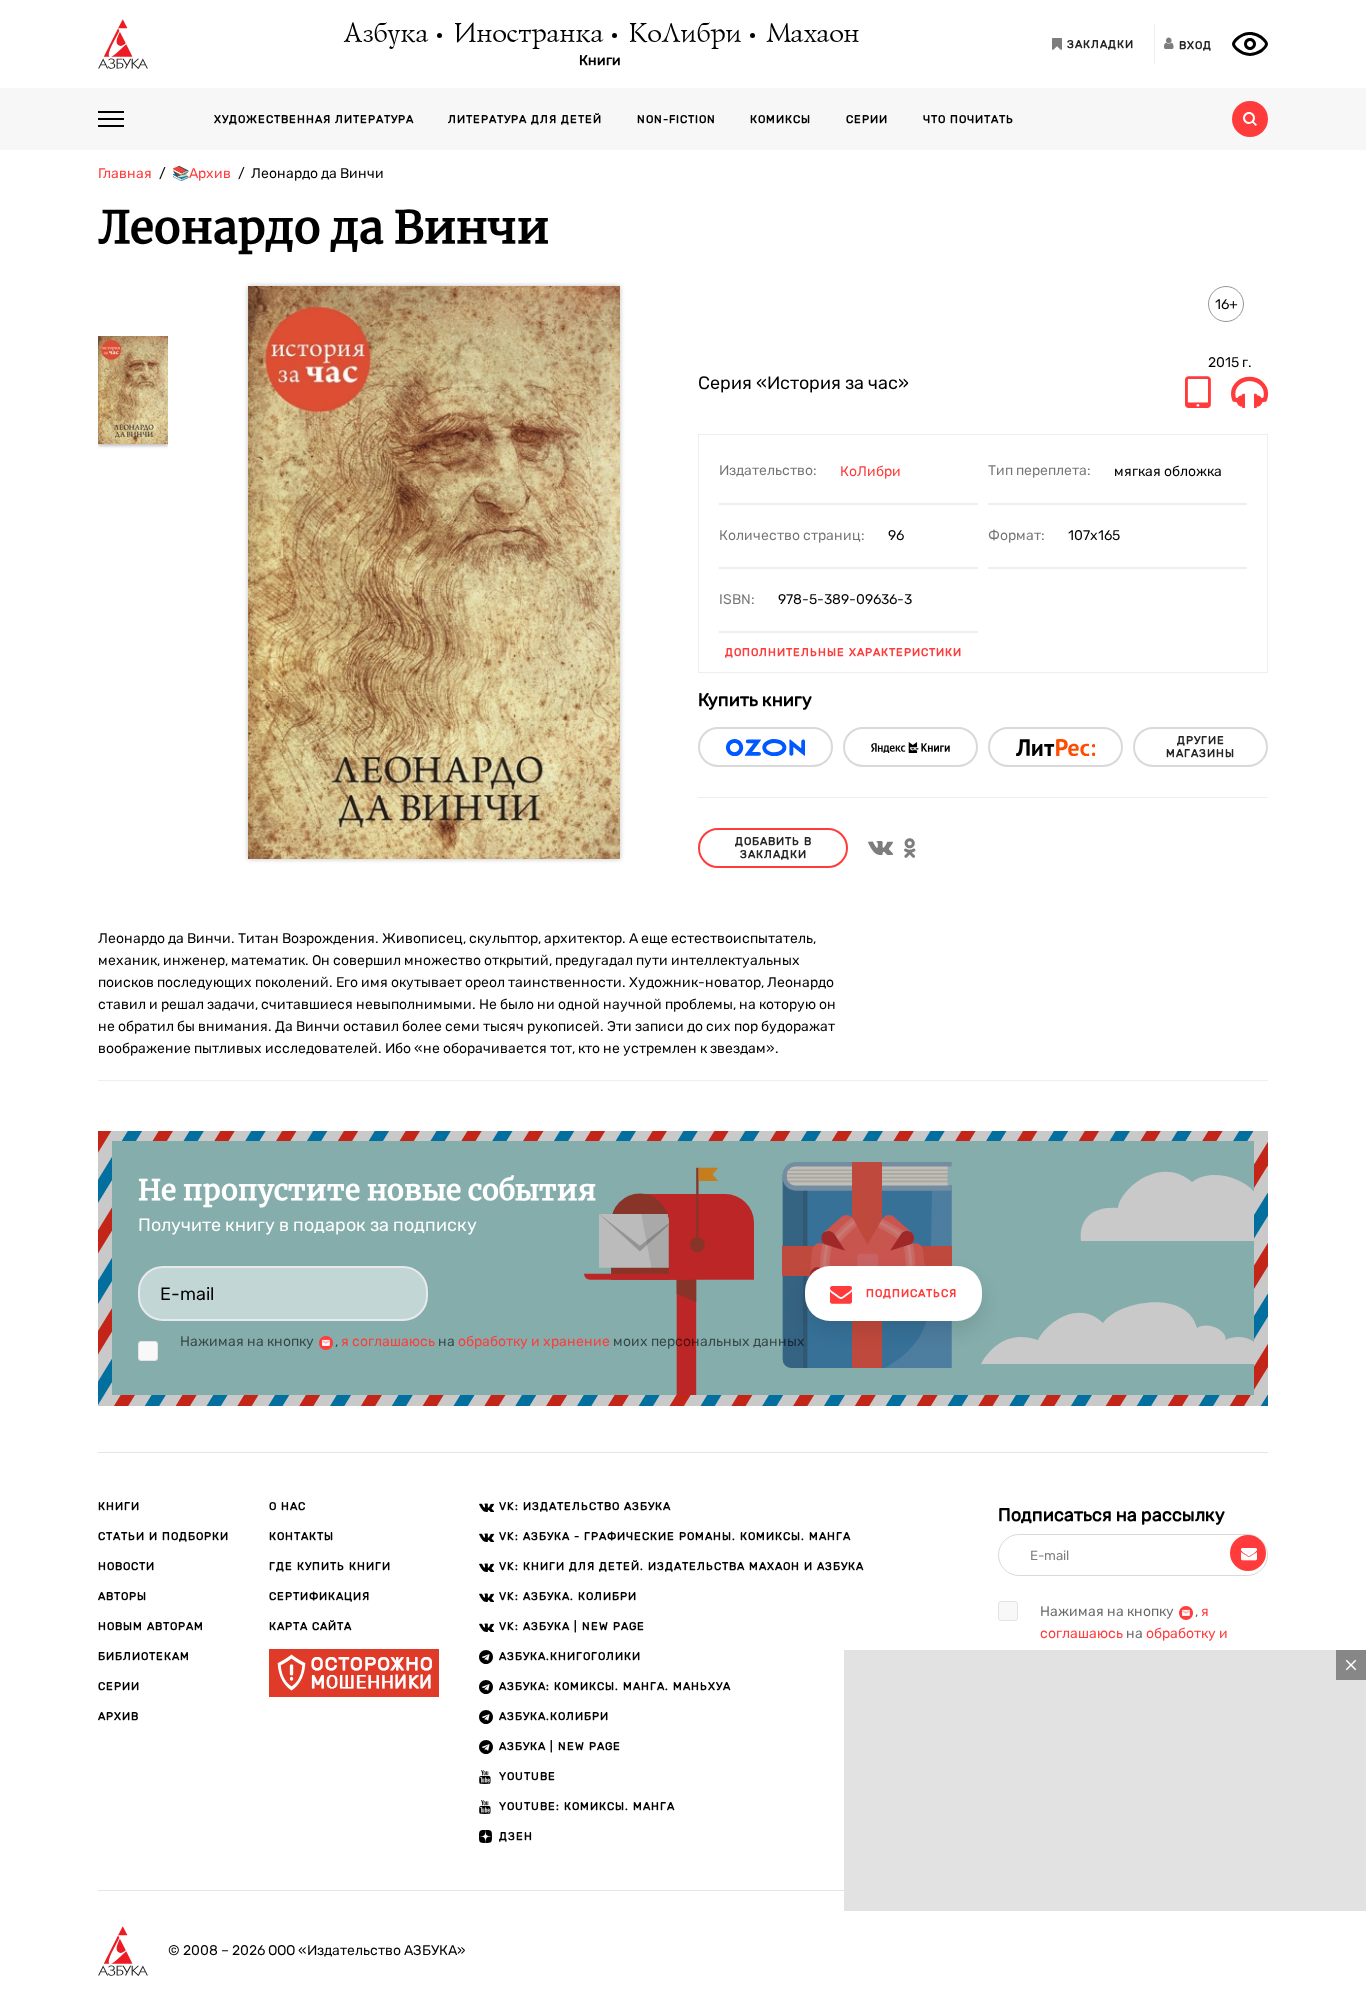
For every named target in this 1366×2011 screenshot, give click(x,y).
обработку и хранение (534, 1341)
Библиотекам (144, 1656)
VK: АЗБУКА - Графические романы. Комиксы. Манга (675, 1536)
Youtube (527, 1776)
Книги (600, 61)
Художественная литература (314, 119)
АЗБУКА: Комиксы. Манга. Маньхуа (615, 1686)
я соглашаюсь (388, 1341)
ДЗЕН (516, 1836)
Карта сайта (310, 1626)
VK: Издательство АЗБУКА (585, 1506)
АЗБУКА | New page (560, 1746)
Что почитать (968, 119)
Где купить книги (330, 1566)
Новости (126, 1566)
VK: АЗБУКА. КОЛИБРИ (568, 1596)
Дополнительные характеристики (843, 652)
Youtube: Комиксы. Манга (587, 1806)
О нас (287, 1506)
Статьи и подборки (163, 1536)
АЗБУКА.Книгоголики (570, 1656)
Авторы (122, 1596)
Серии (867, 119)
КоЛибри (683, 35)
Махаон (811, 35)
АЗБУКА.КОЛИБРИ (554, 1716)
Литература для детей (525, 119)
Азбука (384, 35)
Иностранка (527, 35)
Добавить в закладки (773, 848)
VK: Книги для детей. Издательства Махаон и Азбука (681, 1566)
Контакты (301, 1536)
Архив (118, 1716)
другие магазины (1200, 747)
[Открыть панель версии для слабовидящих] (1250, 44)
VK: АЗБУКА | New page (572, 1626)
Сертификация (319, 1596)
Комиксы (780, 119)
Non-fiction (676, 119)
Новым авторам (151, 1626)
